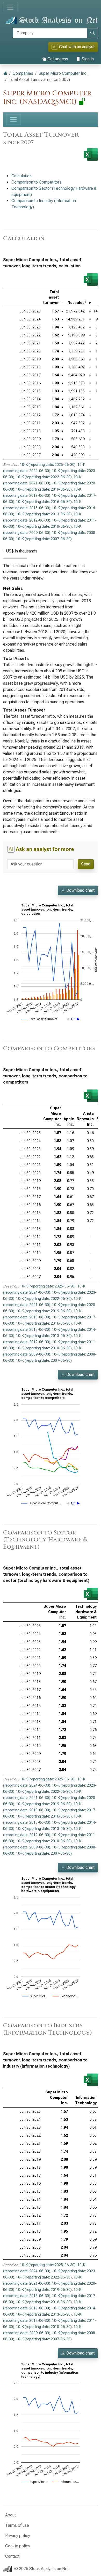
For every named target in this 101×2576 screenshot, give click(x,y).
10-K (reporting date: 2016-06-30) (44, 502)
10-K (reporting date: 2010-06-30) (44, 526)
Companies (23, 73)
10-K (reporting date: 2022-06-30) (44, 477)
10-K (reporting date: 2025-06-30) (48, 465)
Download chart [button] (80, 890)
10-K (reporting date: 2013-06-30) (44, 514)
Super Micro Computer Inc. (63, 73)
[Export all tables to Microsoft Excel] (91, 154)
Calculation (21, 176)
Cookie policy (18, 2546)
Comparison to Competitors (36, 182)
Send (86, 864)
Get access (57, 59)
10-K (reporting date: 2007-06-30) (44, 539)
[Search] (92, 33)
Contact (12, 2556)
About (10, 2515)
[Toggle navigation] (10, 7)
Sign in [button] (87, 59)
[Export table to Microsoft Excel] (91, 279)
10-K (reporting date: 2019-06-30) (44, 489)
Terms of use (17, 2525)
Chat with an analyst (74, 47)
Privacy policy (18, 2536)
